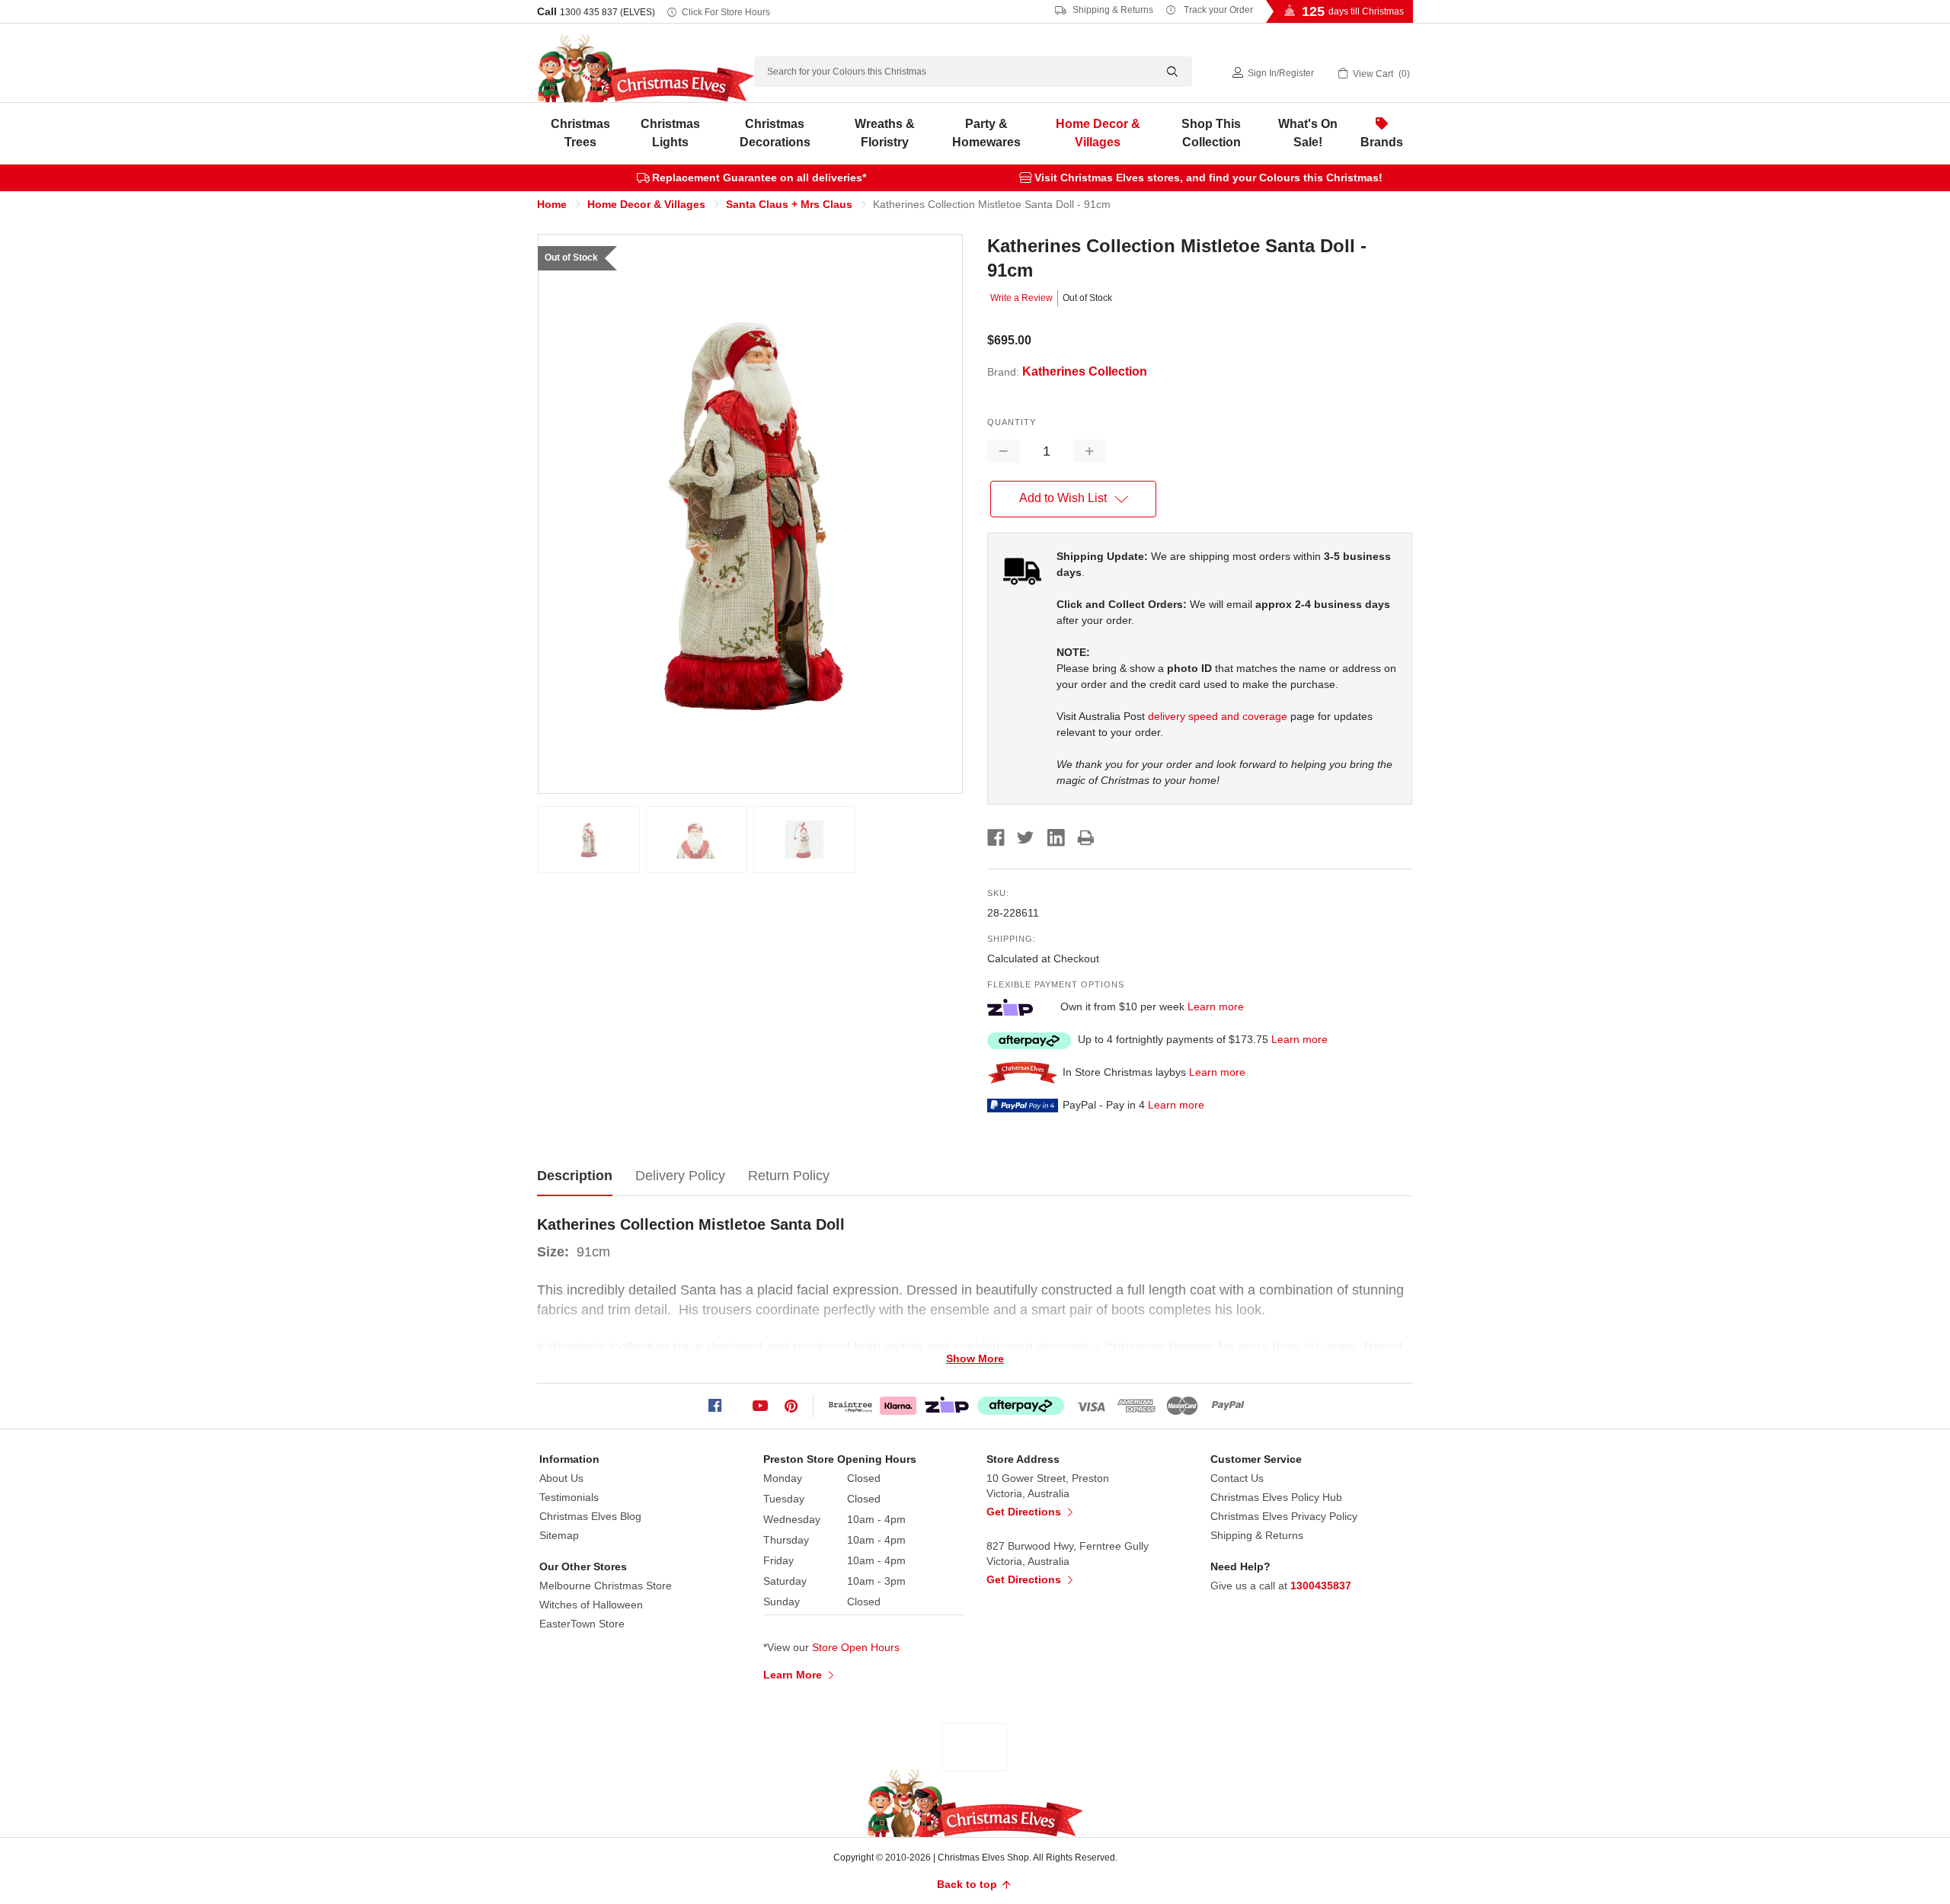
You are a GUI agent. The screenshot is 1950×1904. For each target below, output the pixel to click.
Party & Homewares (986, 133)
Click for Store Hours (726, 12)
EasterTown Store (582, 1624)
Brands (1382, 142)
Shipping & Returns (1112, 10)
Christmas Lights (670, 133)
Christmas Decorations (775, 133)
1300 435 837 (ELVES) (607, 12)
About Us (561, 1478)
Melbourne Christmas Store (606, 1586)
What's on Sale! (1308, 133)
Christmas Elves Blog (590, 1516)
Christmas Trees (580, 133)
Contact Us (1237, 1478)
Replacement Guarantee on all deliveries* (759, 178)
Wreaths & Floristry (885, 133)
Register (1296, 73)
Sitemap (559, 1535)
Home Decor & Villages (1098, 133)
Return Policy (789, 1176)
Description (575, 1176)
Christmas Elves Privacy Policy (1284, 1516)
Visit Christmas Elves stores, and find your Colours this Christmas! (1208, 178)
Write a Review (1021, 298)
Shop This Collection (1211, 133)
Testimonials (569, 1497)
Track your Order (1217, 10)
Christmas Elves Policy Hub (1276, 1497)
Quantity (1012, 422)
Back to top (969, 1884)
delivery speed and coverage (1218, 716)
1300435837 (1321, 1586)
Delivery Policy (680, 1176)
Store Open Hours (856, 1647)
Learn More (794, 1675)
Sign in (1262, 73)
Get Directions (1025, 1512)
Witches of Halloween (591, 1605)
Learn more (1216, 1006)
